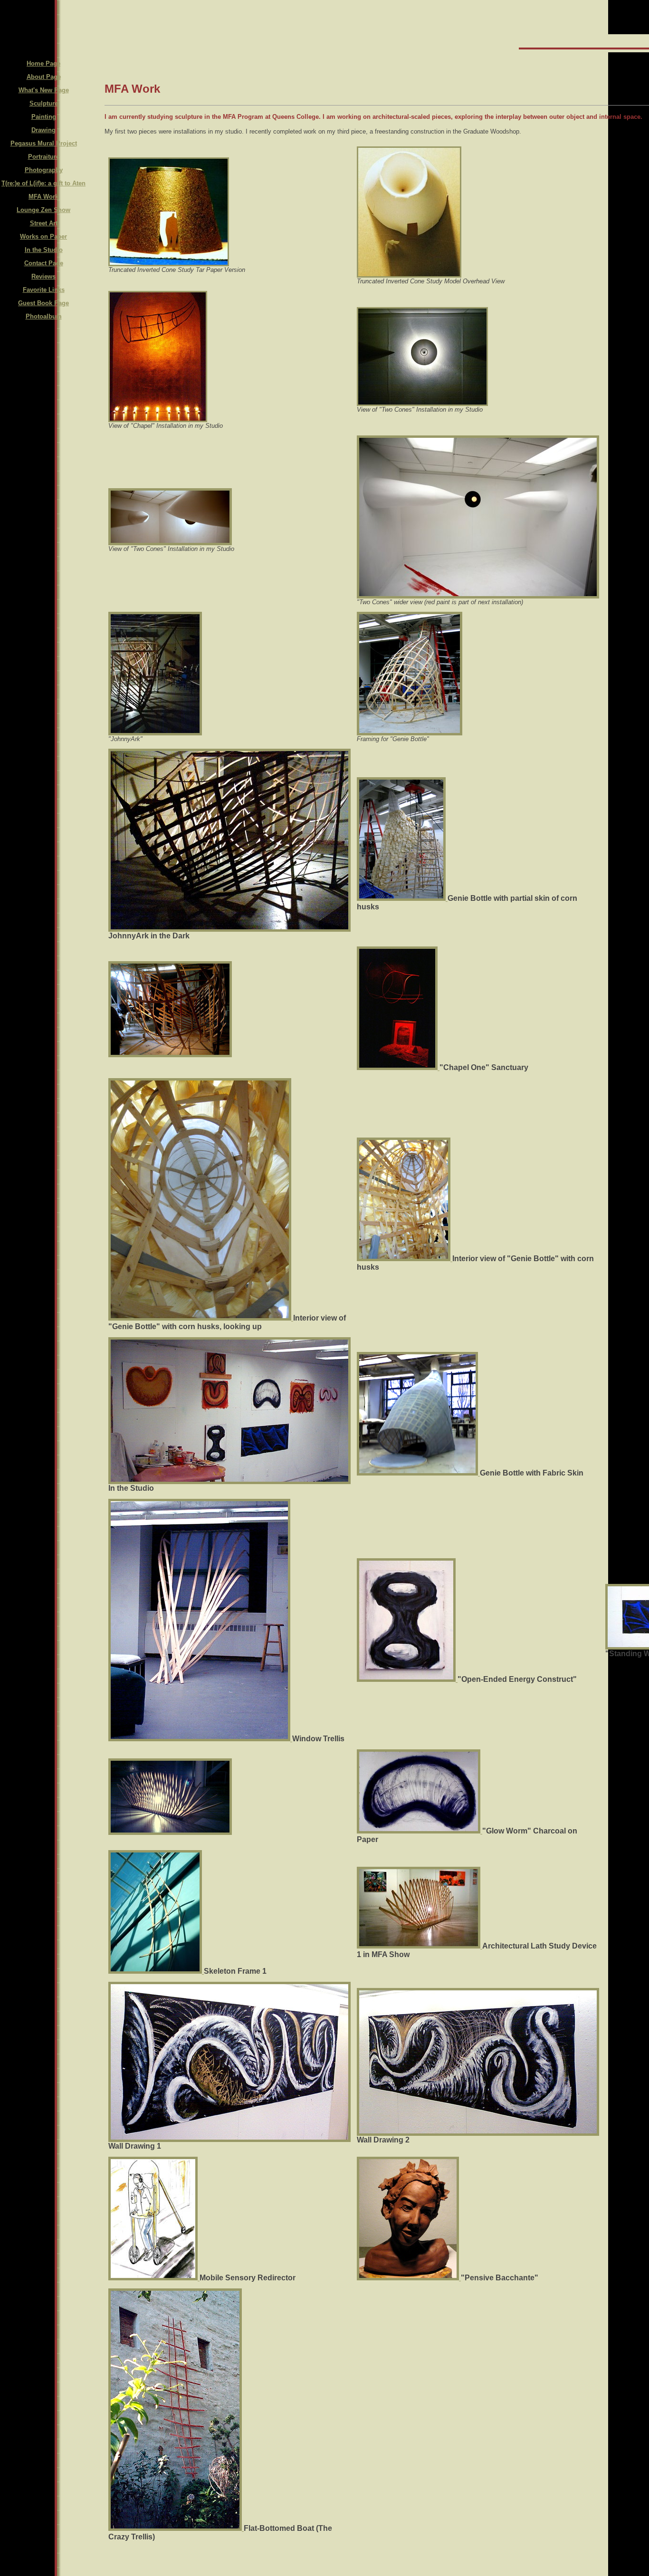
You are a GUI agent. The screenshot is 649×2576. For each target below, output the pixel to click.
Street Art (44, 223)
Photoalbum (44, 316)
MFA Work (43, 197)
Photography (44, 170)
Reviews (43, 276)
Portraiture (44, 157)
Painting (44, 117)
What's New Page (44, 90)
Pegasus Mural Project (44, 143)
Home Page (43, 63)
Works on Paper (43, 236)
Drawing (43, 130)
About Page (44, 77)
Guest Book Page (43, 303)
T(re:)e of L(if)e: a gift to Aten (43, 183)
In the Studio (44, 250)
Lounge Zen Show (43, 210)
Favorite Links (44, 290)
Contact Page (44, 263)
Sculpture (44, 103)
